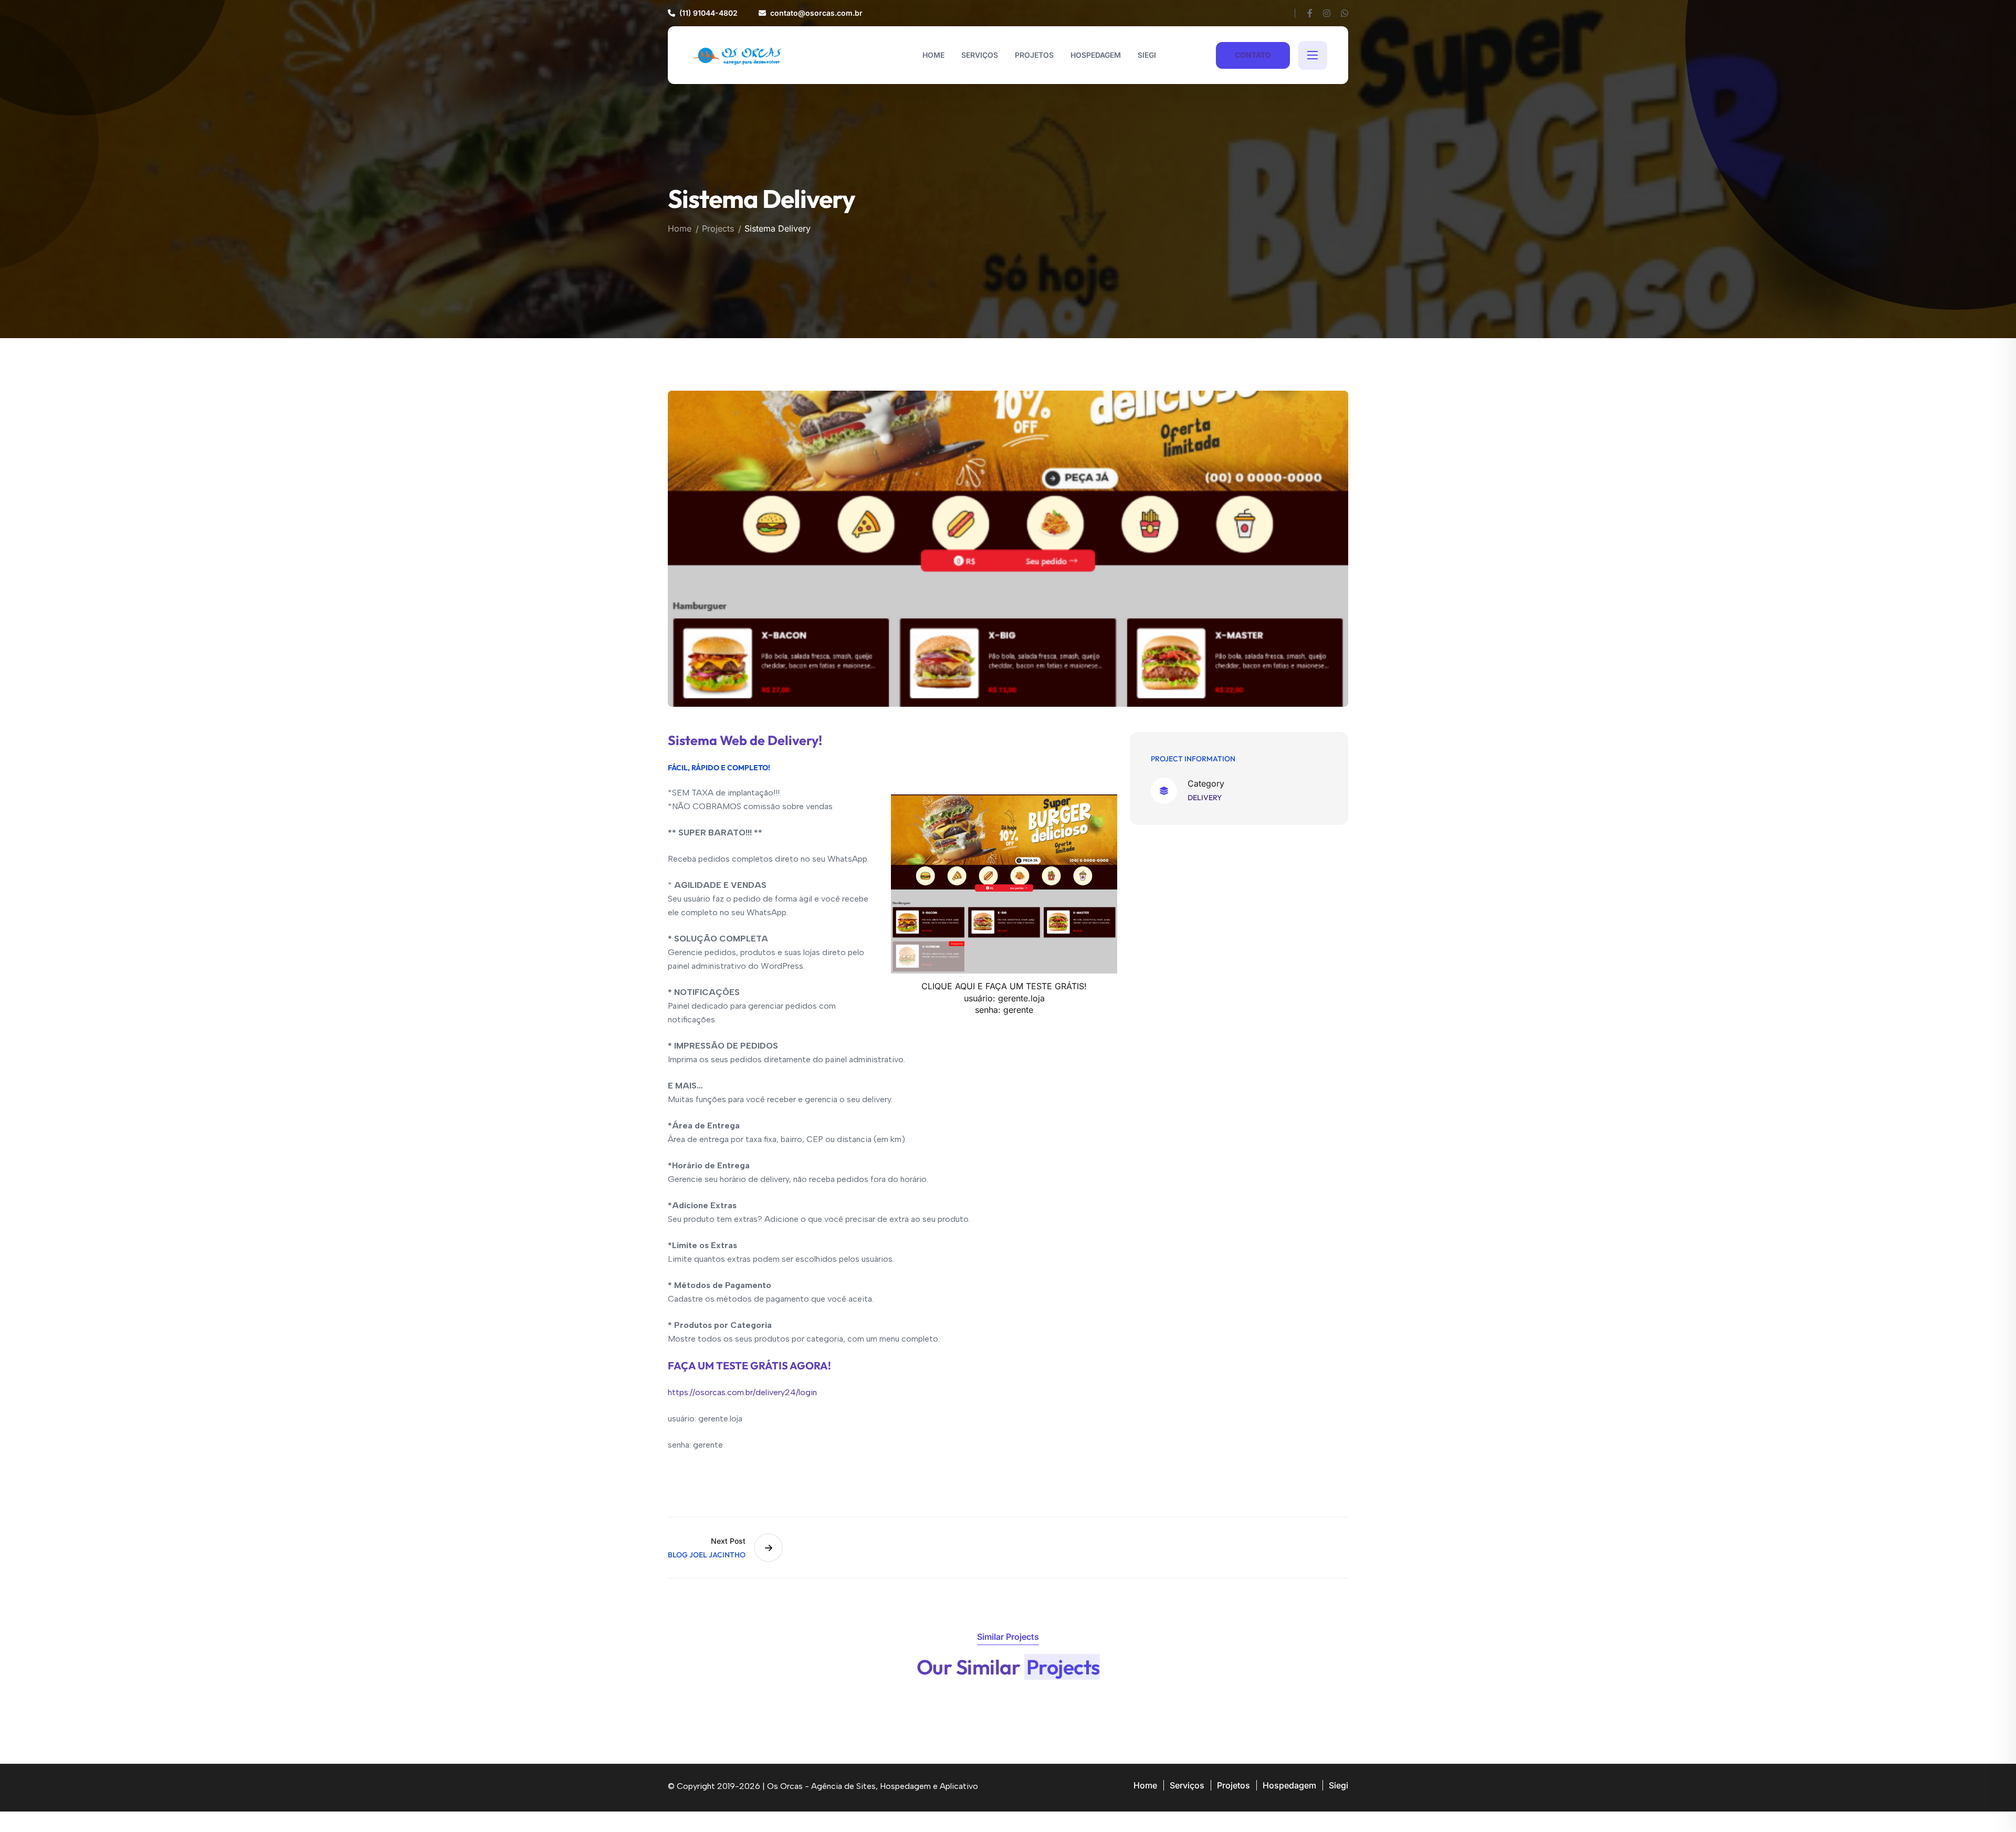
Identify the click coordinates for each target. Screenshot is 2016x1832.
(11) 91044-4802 (708, 13)
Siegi (1338, 1785)
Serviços (1187, 1785)
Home (680, 228)
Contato (1253, 55)
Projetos (1233, 1785)
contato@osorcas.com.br (816, 13)
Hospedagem (1289, 1785)
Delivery (1205, 798)
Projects (718, 228)
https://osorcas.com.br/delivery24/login (742, 1392)
